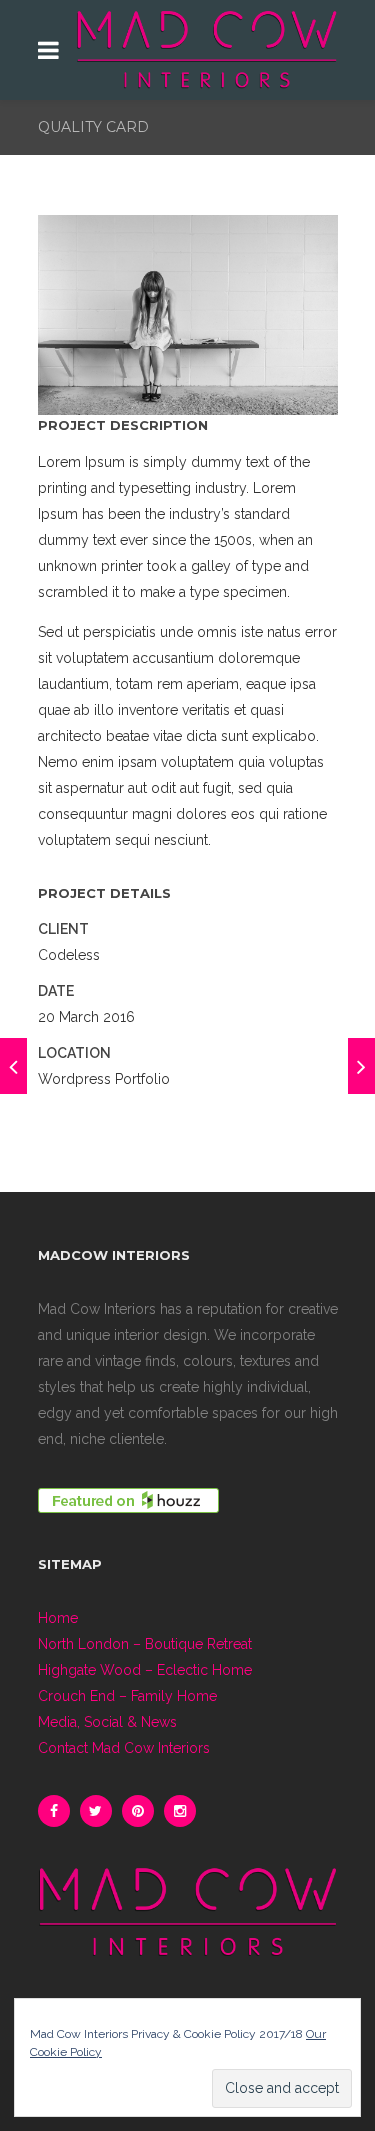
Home (58, 1618)
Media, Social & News (107, 1722)
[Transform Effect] (13, 1066)
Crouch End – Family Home (127, 1696)
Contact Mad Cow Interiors (124, 1748)
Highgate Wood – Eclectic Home (145, 1670)
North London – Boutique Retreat (145, 1644)
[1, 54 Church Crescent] (361, 1066)
